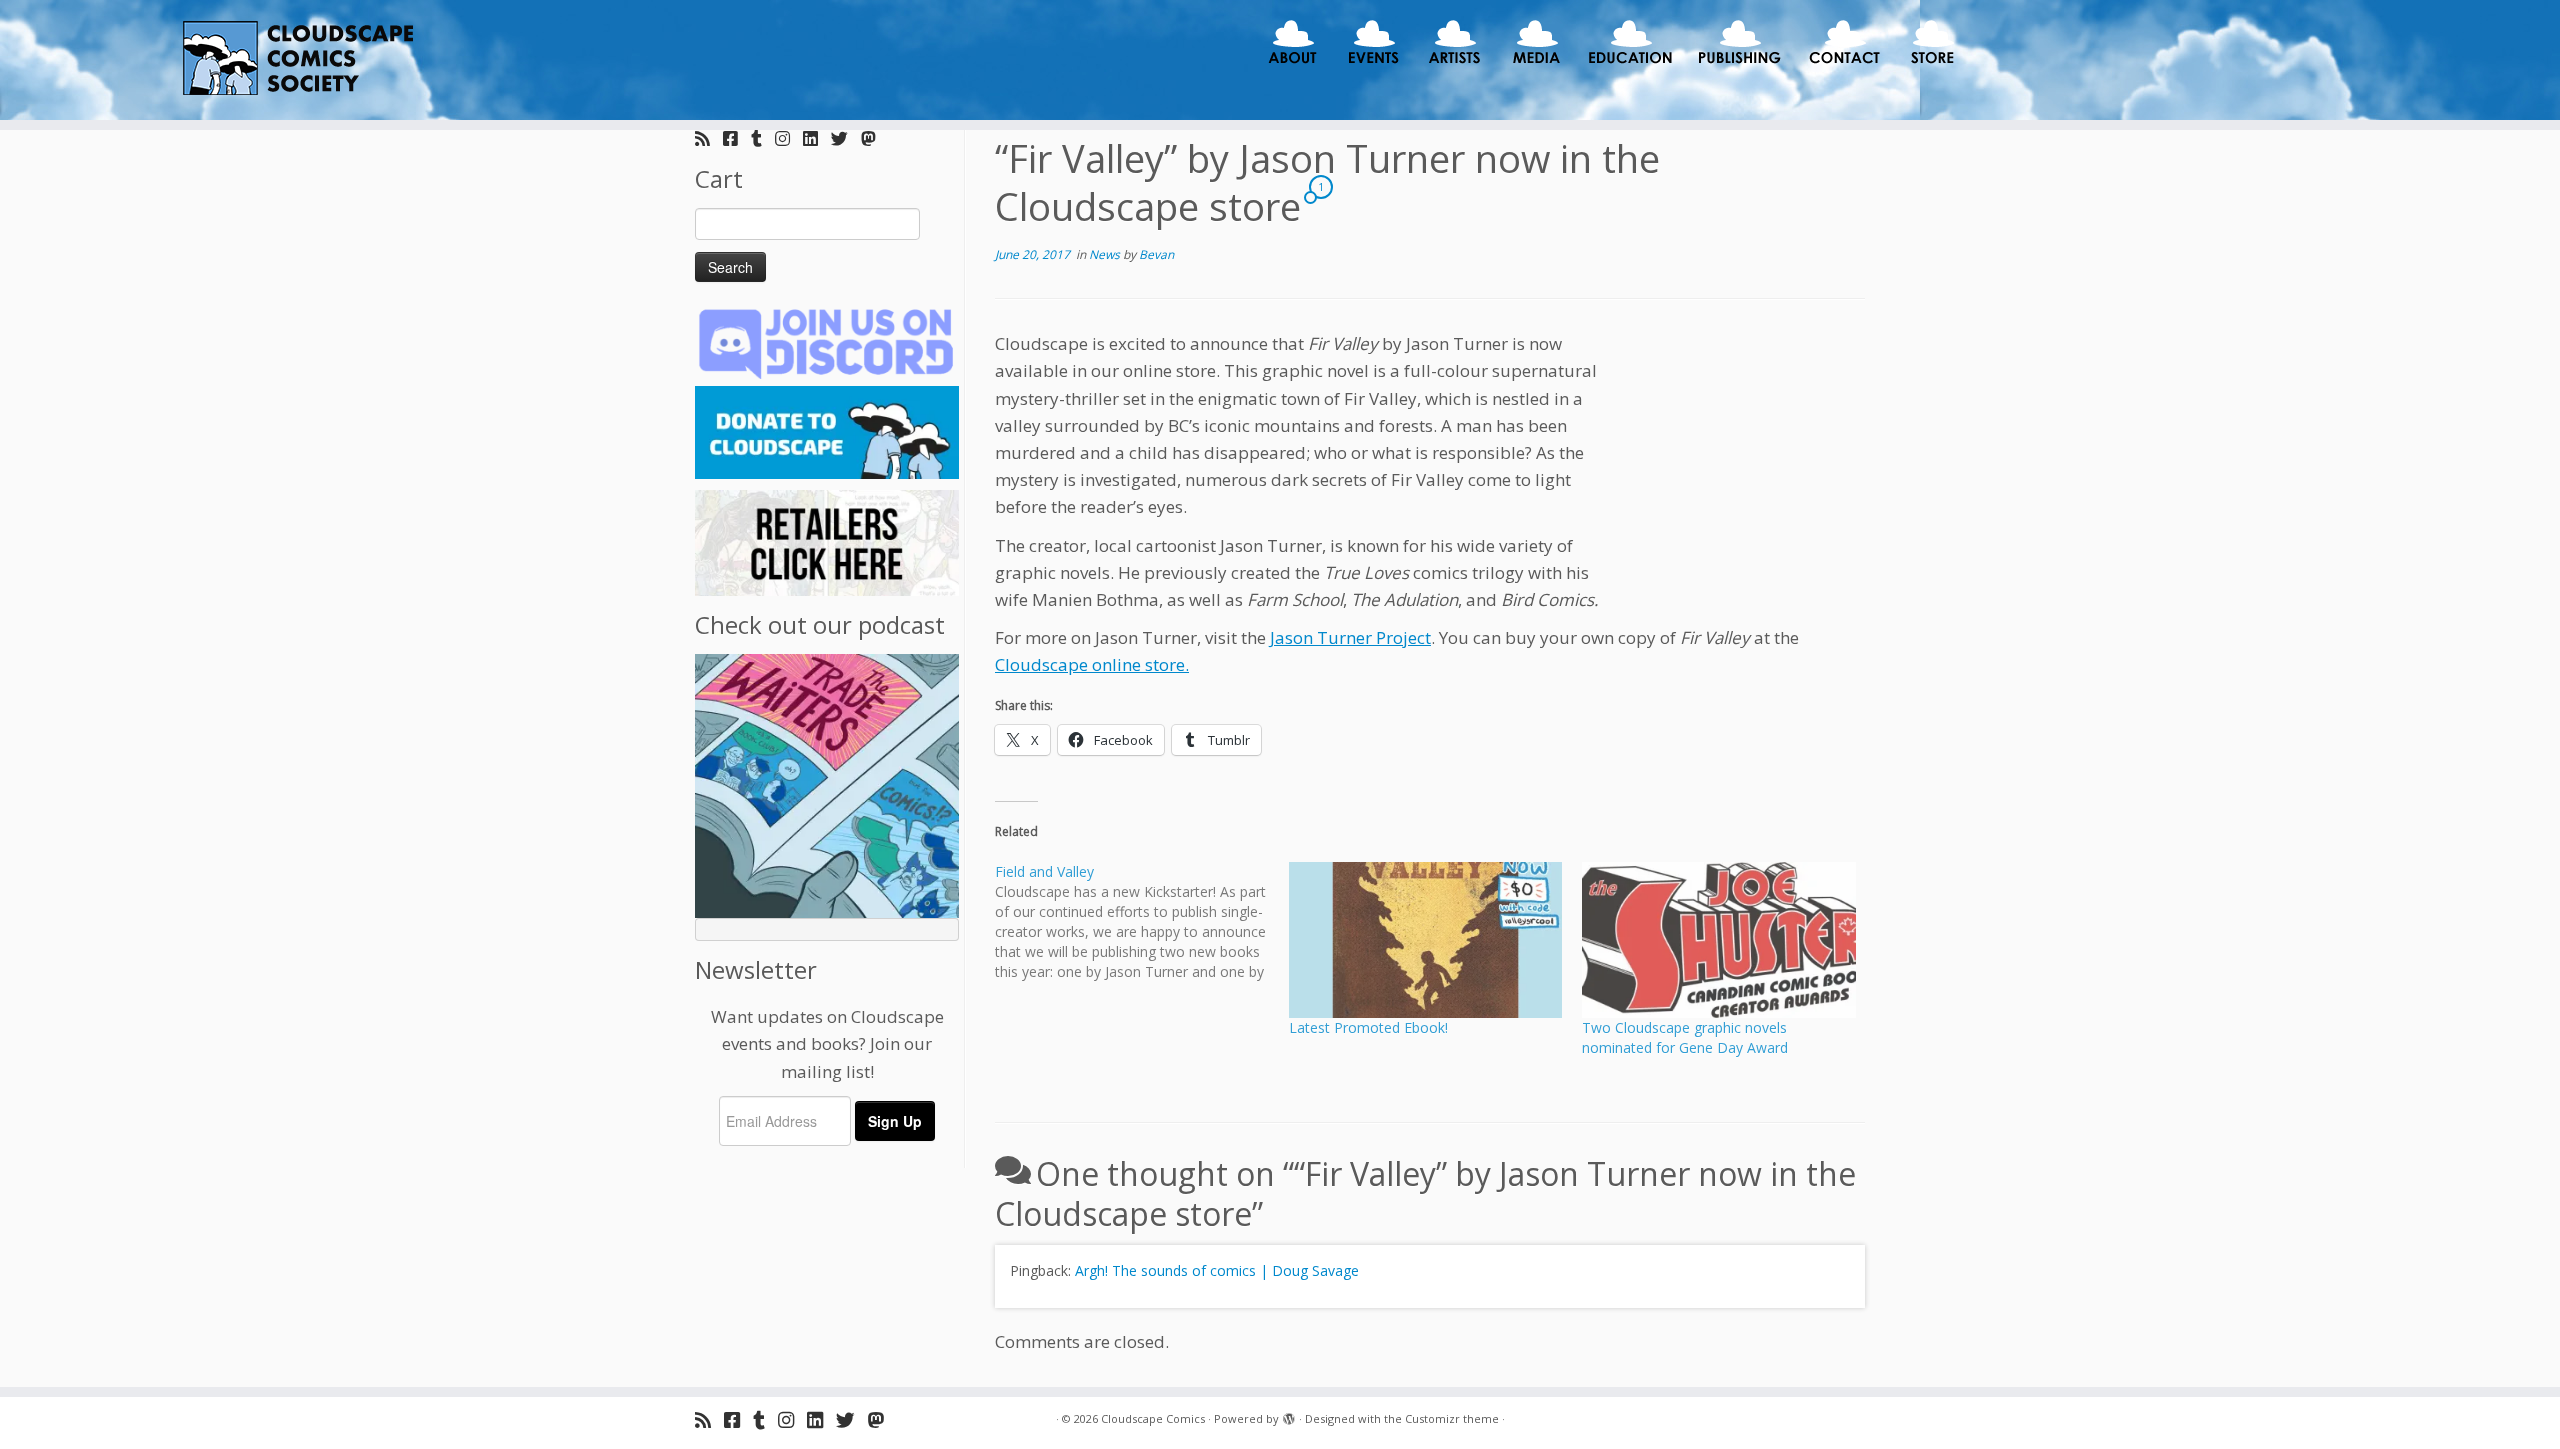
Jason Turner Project (1350, 637)
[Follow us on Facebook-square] (737, 138)
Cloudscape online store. (1092, 664)
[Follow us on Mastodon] (875, 138)
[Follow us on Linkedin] (817, 138)
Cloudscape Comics (1153, 1418)
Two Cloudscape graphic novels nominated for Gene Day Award (1685, 1037)
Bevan (1156, 254)
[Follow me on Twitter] (846, 138)
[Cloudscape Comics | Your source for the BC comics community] (295, 60)
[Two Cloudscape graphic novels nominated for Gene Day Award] (1719, 940)
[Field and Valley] (1142, 922)
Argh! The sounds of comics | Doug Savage (1217, 1270)
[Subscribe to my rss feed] (709, 138)
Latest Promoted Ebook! (1368, 1027)
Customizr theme (1452, 1418)
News (1106, 254)
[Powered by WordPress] (1289, 1415)
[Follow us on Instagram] (789, 138)
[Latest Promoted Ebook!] (1426, 940)
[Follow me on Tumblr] (763, 138)
